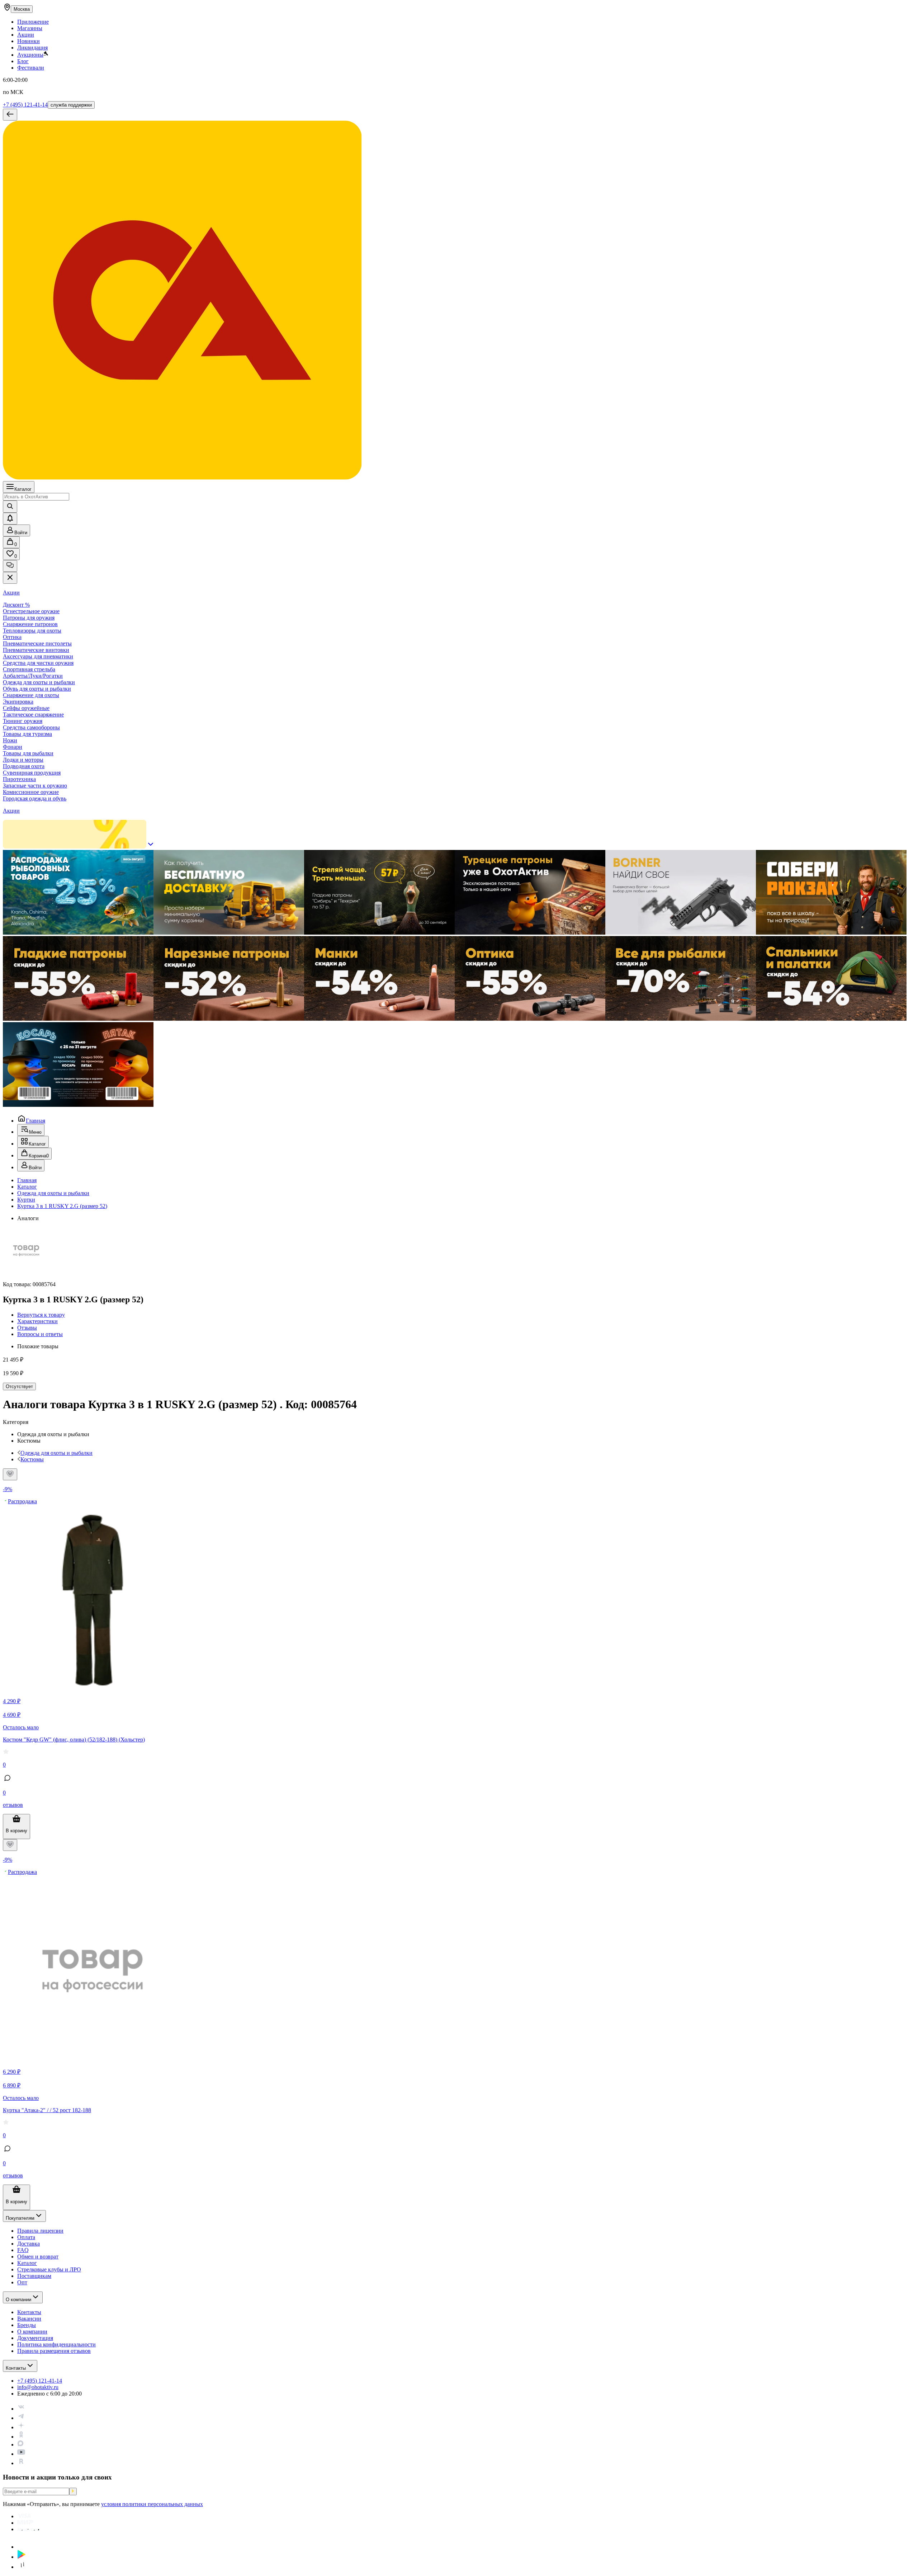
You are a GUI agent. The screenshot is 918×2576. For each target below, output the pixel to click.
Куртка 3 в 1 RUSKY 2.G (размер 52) (62, 1206)
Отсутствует (19, 1386)
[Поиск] (10, 507)
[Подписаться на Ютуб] (21, 2454)
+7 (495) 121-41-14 (25, 105)
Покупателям (20, 2218)
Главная (36, 1121)
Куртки (26, 1200)
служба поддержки (71, 105)
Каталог (23, 489)
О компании (18, 2300)
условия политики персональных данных (152, 2504)
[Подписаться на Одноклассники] (21, 2437)
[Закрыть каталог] (10, 578)
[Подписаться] (73, 2492)
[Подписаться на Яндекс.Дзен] (21, 2427)
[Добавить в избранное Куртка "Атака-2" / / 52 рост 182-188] (10, 1845)
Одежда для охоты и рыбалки (53, 1193)
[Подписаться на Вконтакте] (21, 2409)
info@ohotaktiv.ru (38, 2387)
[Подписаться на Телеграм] (21, 2418)
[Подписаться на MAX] (20, 2445)
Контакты (16, 2368)
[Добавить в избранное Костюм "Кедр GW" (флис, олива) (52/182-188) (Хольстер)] (10, 1474)
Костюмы (32, 1459)
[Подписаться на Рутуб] (21, 2463)
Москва (22, 9)
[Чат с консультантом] (10, 566)
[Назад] (10, 115)
